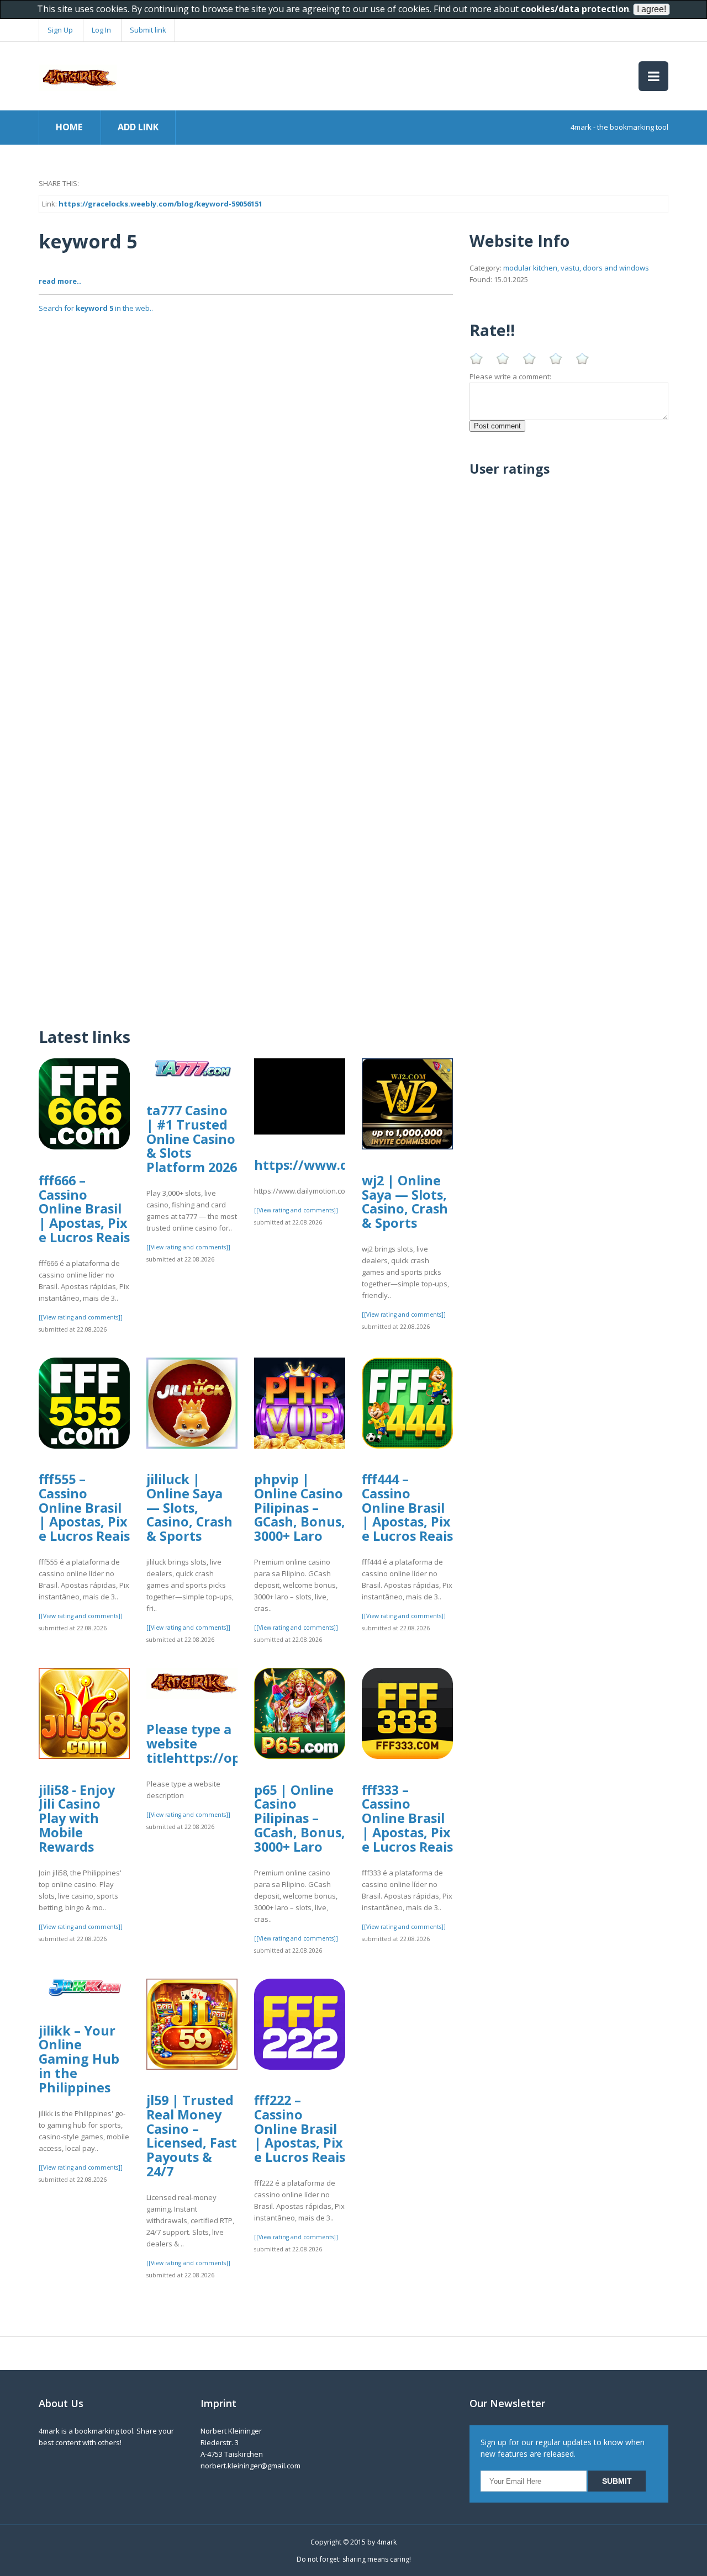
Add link (138, 127)
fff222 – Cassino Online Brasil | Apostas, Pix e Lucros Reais (300, 2129)
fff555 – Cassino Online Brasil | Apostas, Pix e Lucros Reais (84, 1507)
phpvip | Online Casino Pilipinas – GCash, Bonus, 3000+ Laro (300, 1507)
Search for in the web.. (96, 308)
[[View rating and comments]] (81, 1317)
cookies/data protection (575, 9)
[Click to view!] (246, 528)
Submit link (148, 30)
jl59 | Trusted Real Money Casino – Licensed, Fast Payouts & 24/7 (192, 2136)
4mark (387, 2542)
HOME (69, 127)
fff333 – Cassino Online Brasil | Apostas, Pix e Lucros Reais (407, 1818)
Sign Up (60, 30)
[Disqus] (246, 873)
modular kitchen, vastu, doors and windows (576, 268)
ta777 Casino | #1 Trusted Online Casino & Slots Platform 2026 (192, 1139)
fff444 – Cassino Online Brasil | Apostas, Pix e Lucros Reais (407, 1507)
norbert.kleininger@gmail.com (250, 2466)
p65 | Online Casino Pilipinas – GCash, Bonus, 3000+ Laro (300, 1818)
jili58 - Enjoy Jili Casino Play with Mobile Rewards (77, 1818)
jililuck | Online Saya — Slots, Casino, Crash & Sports (189, 1507)
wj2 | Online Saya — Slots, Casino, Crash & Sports (405, 1202)
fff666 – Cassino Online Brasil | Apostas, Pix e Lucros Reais (84, 1209)
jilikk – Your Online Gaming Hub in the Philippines (79, 2059)
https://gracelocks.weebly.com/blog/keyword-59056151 (160, 204)
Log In (101, 30)
